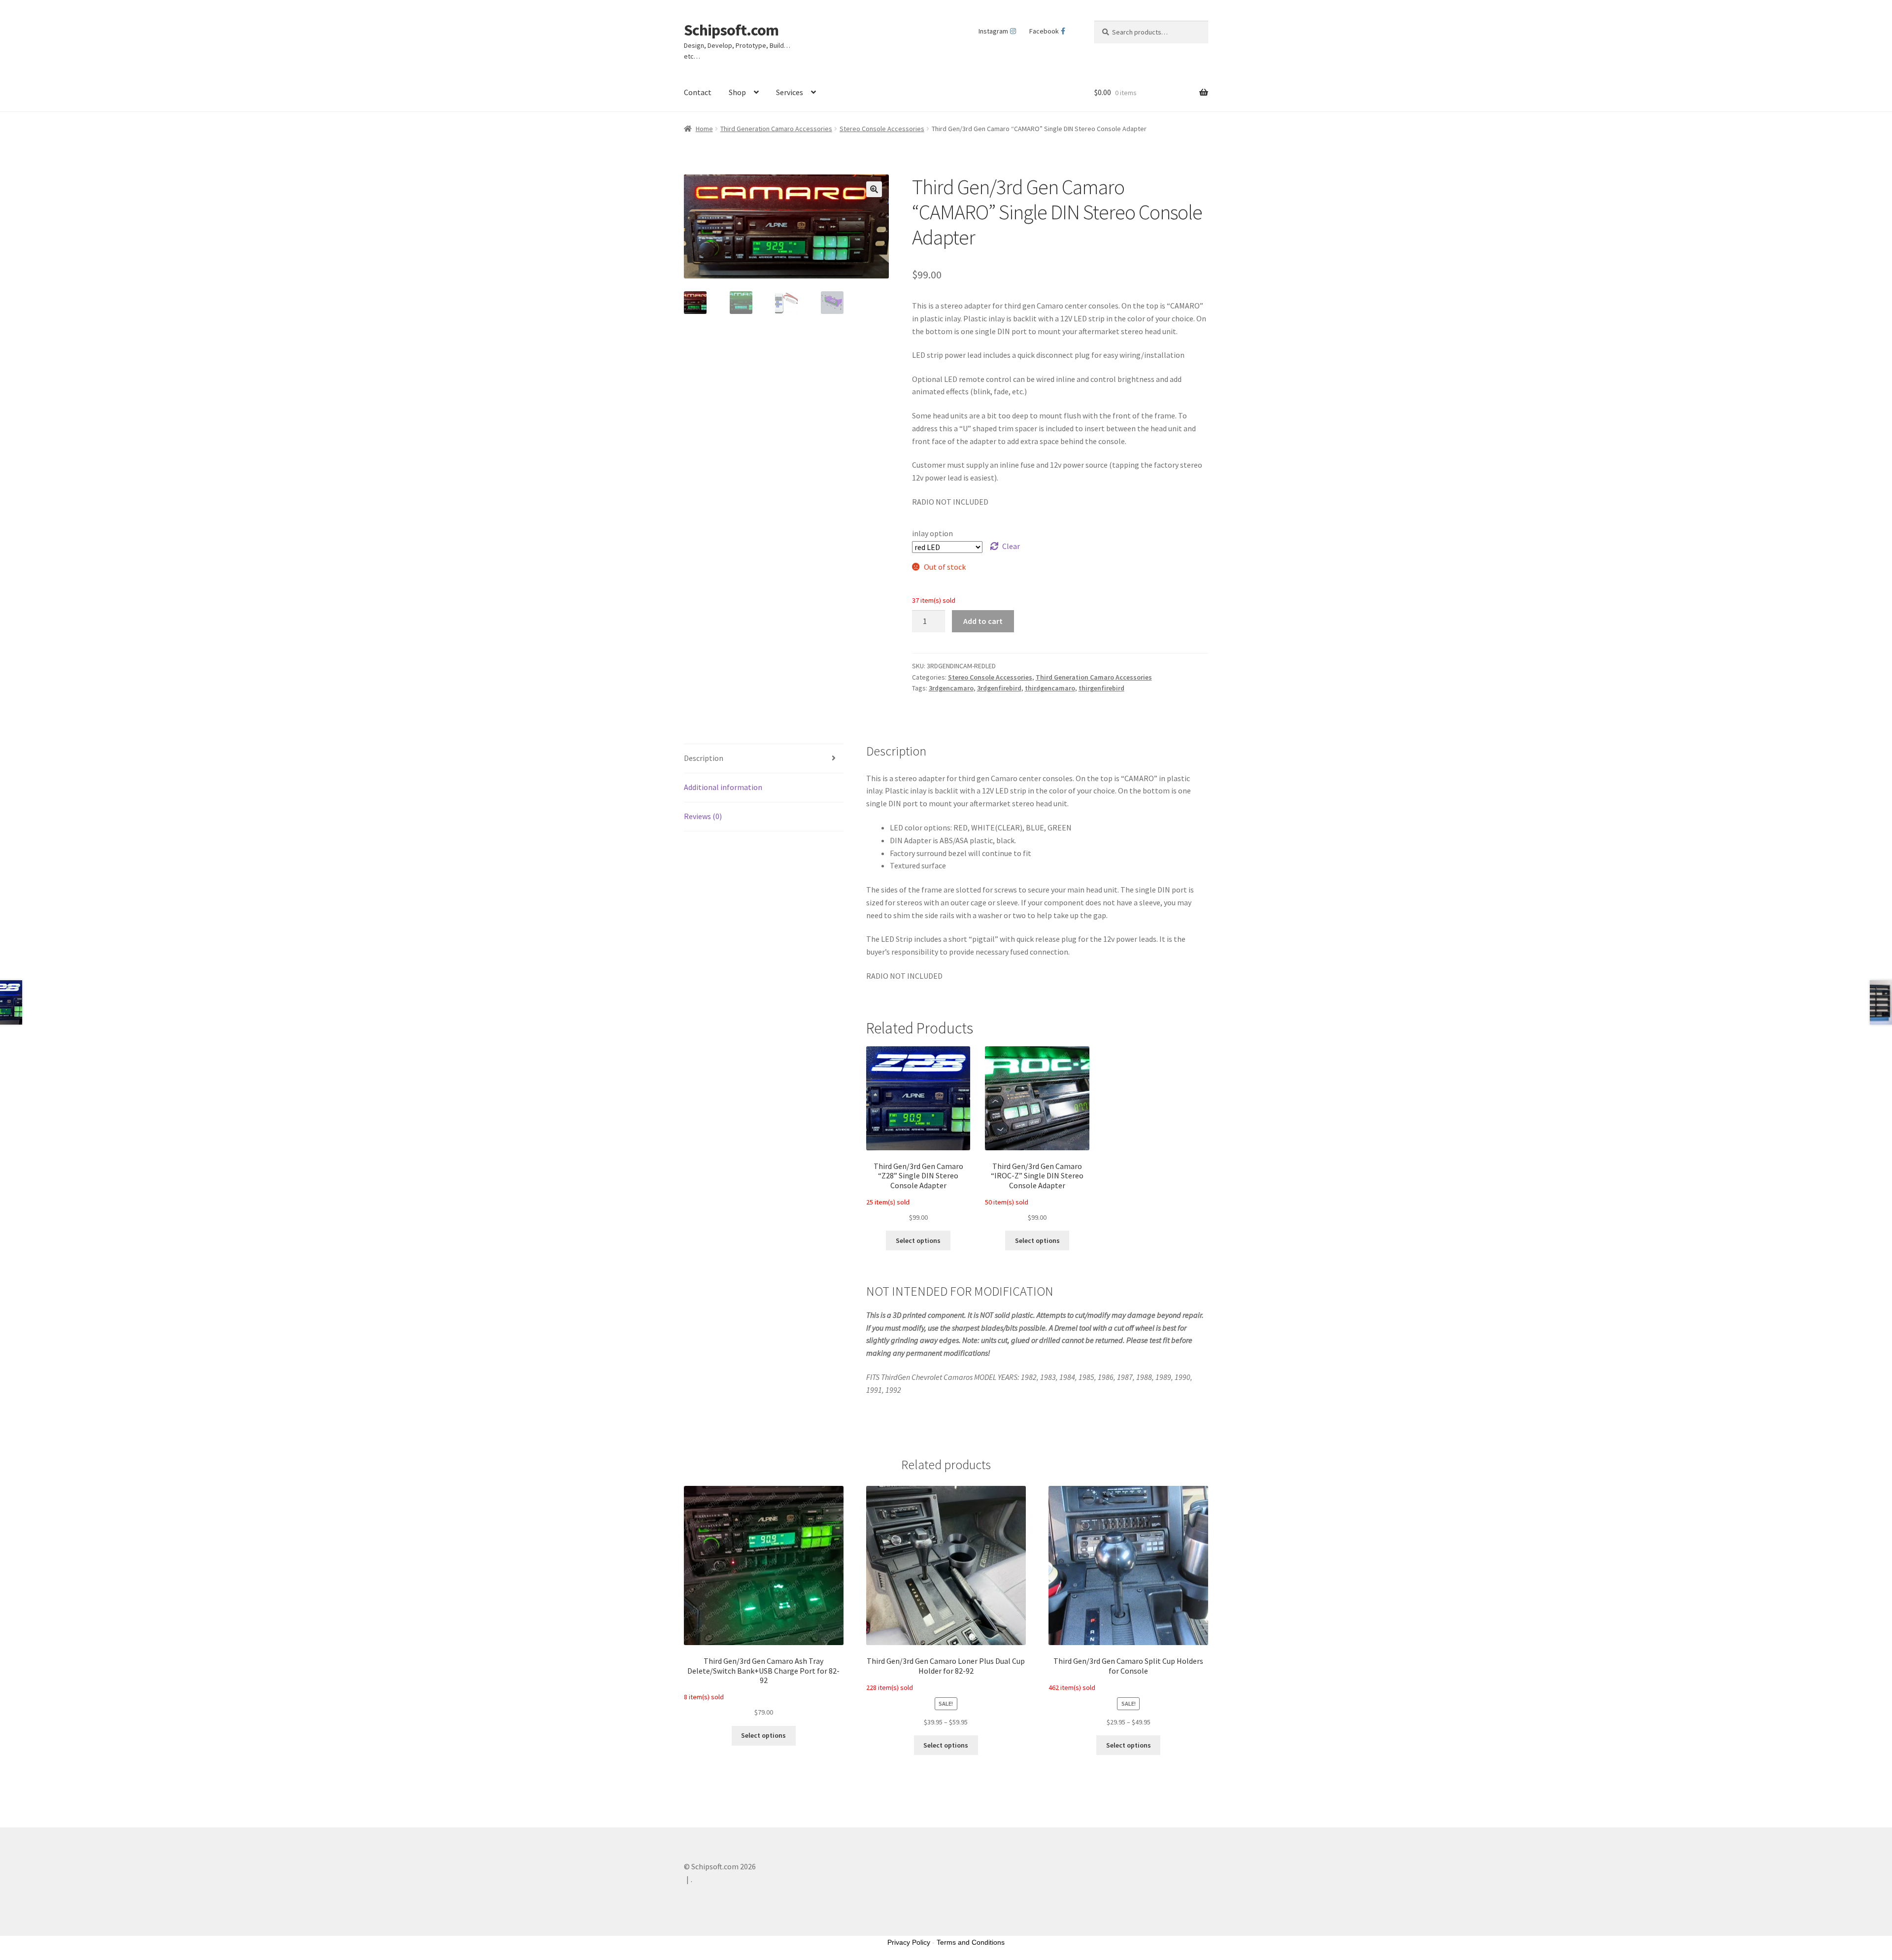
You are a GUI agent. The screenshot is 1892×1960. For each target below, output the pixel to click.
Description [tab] (704, 758)
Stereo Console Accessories (882, 129)
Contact (698, 92)
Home (704, 129)
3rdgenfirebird (999, 688)
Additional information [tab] (723, 787)
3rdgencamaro (951, 688)
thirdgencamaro (1050, 688)
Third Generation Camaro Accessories (776, 129)
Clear (1011, 546)
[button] (874, 189)
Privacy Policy (909, 1942)
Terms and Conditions (971, 1942)
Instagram (993, 31)
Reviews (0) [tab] (703, 816)
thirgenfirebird (1101, 688)
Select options (918, 1240)
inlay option (932, 533)
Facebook (1044, 31)
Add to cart (983, 621)
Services (790, 92)
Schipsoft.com (731, 30)
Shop (737, 92)
